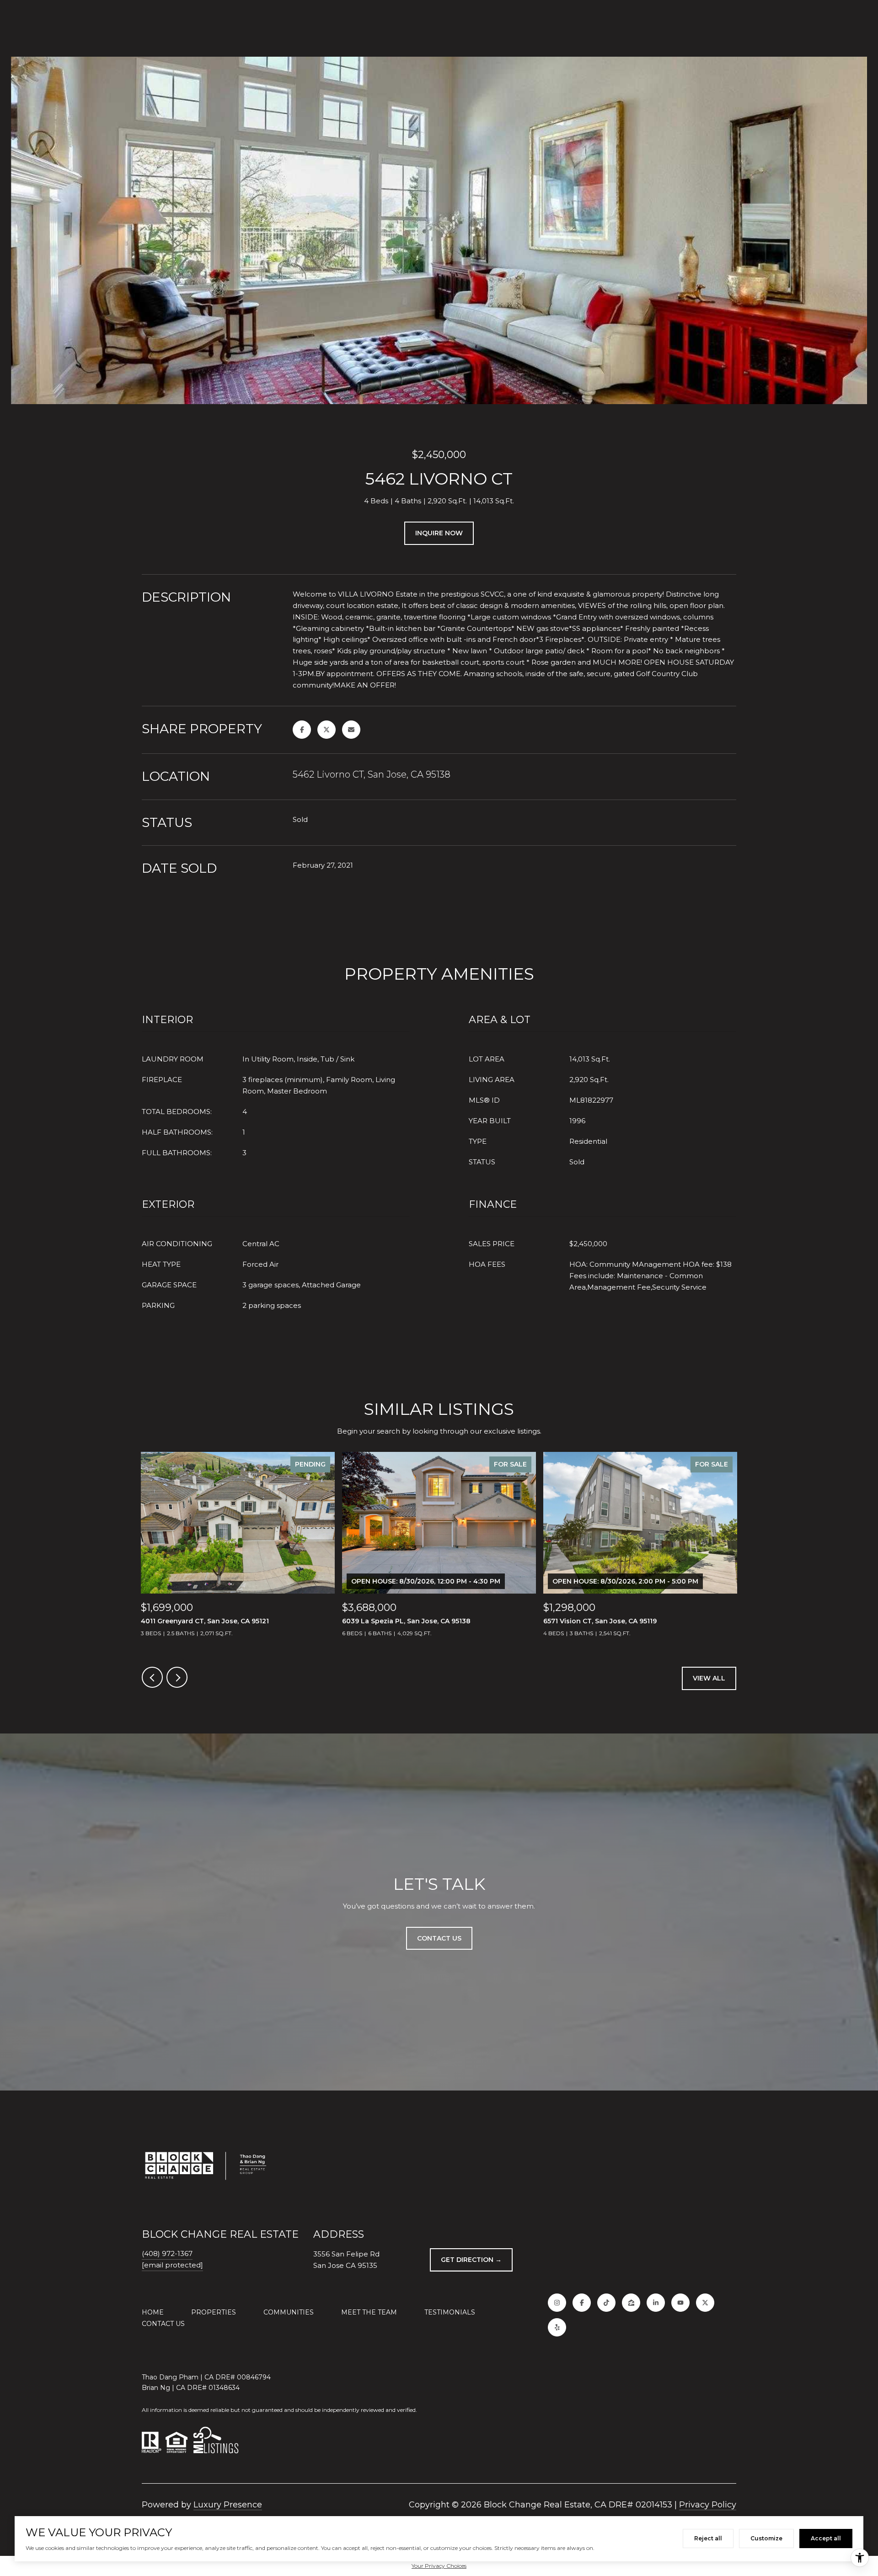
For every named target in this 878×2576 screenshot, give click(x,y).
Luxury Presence (228, 2505)
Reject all (708, 2538)
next (177, 1677)
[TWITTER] (705, 2303)
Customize (766, 2538)
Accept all (826, 2538)
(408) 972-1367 (167, 2253)
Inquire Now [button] (439, 533)
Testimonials (450, 2312)
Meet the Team (369, 2312)
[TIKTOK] (606, 2303)
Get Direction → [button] (471, 2260)
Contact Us (163, 2324)
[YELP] (557, 2327)
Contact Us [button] (439, 1938)
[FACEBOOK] (582, 2303)
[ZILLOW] (631, 2303)
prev (152, 1677)
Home (153, 2312)
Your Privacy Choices (439, 2566)
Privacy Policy (708, 2505)
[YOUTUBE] (680, 2303)
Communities (289, 2312)
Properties (214, 2312)
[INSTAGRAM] (557, 2303)
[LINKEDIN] (656, 2303)
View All (709, 1678)
